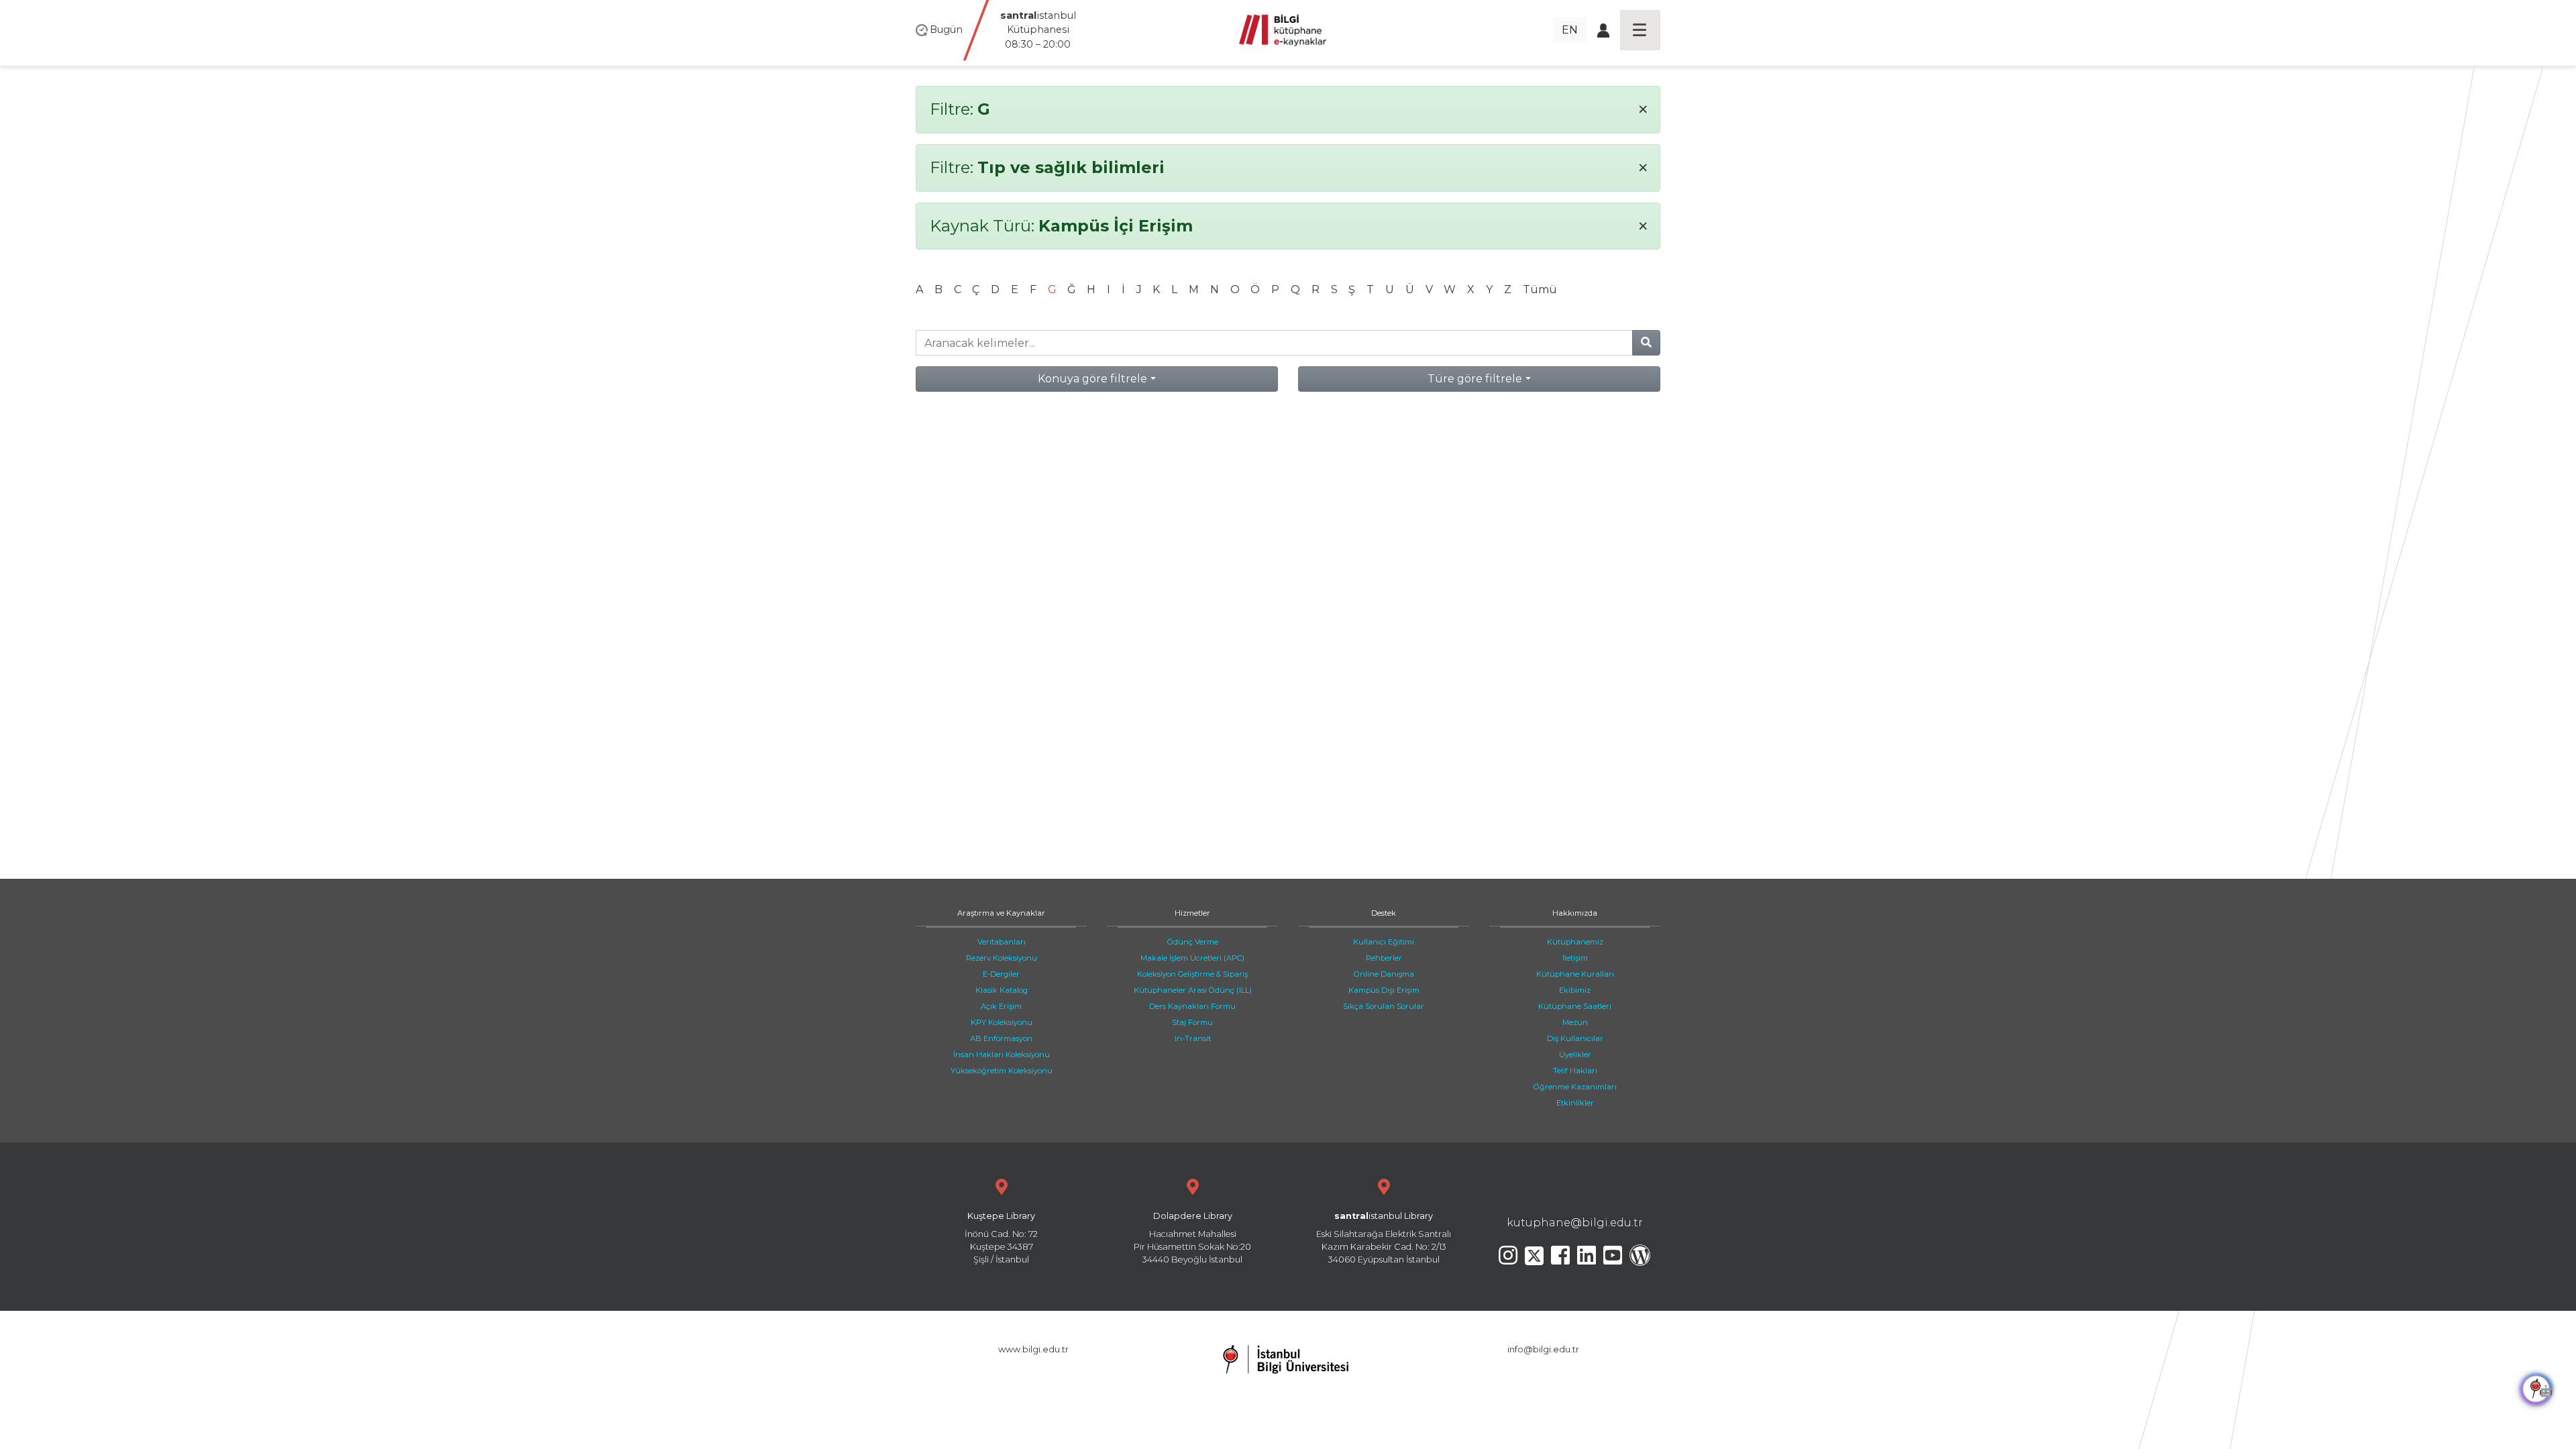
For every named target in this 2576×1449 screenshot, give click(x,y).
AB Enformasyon (1001, 1038)
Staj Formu (1192, 1022)
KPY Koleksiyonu (1002, 1022)
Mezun (1575, 1022)
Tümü (1540, 289)
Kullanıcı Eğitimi (1384, 942)
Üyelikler (1575, 1055)
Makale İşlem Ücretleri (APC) (1192, 958)
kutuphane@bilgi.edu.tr (1575, 1223)
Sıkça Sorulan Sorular (1384, 1006)
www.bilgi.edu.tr (1033, 1349)
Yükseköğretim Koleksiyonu (1002, 1071)
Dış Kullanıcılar (1575, 1038)
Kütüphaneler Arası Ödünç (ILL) (1193, 990)
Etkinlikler (1575, 1103)
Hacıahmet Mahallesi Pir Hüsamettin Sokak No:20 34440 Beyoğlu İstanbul (1192, 1238)
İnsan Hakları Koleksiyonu (1002, 1055)
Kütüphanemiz (1575, 942)
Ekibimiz (1575, 990)
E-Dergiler (1001, 974)
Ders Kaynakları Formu (1192, 1006)
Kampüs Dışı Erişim (1384, 990)
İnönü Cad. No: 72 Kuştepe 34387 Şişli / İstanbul (1001, 1238)
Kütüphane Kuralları (1575, 974)
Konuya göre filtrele (1092, 379)
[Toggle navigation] (1640, 30)
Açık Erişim (1001, 1006)
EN (1570, 30)
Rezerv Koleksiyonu (1002, 958)
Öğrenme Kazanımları (1575, 1087)
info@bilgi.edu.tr (1543, 1349)
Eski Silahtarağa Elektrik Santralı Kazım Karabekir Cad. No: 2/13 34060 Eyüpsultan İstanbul (1384, 1238)
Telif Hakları (1575, 1071)
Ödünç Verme (1193, 942)
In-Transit (1193, 1038)
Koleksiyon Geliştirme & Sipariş (1192, 974)
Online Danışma (1384, 974)
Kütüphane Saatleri (1575, 1006)
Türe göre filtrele (1475, 379)
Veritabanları (1002, 942)
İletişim (1575, 958)
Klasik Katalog (1002, 990)
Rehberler (1384, 958)
